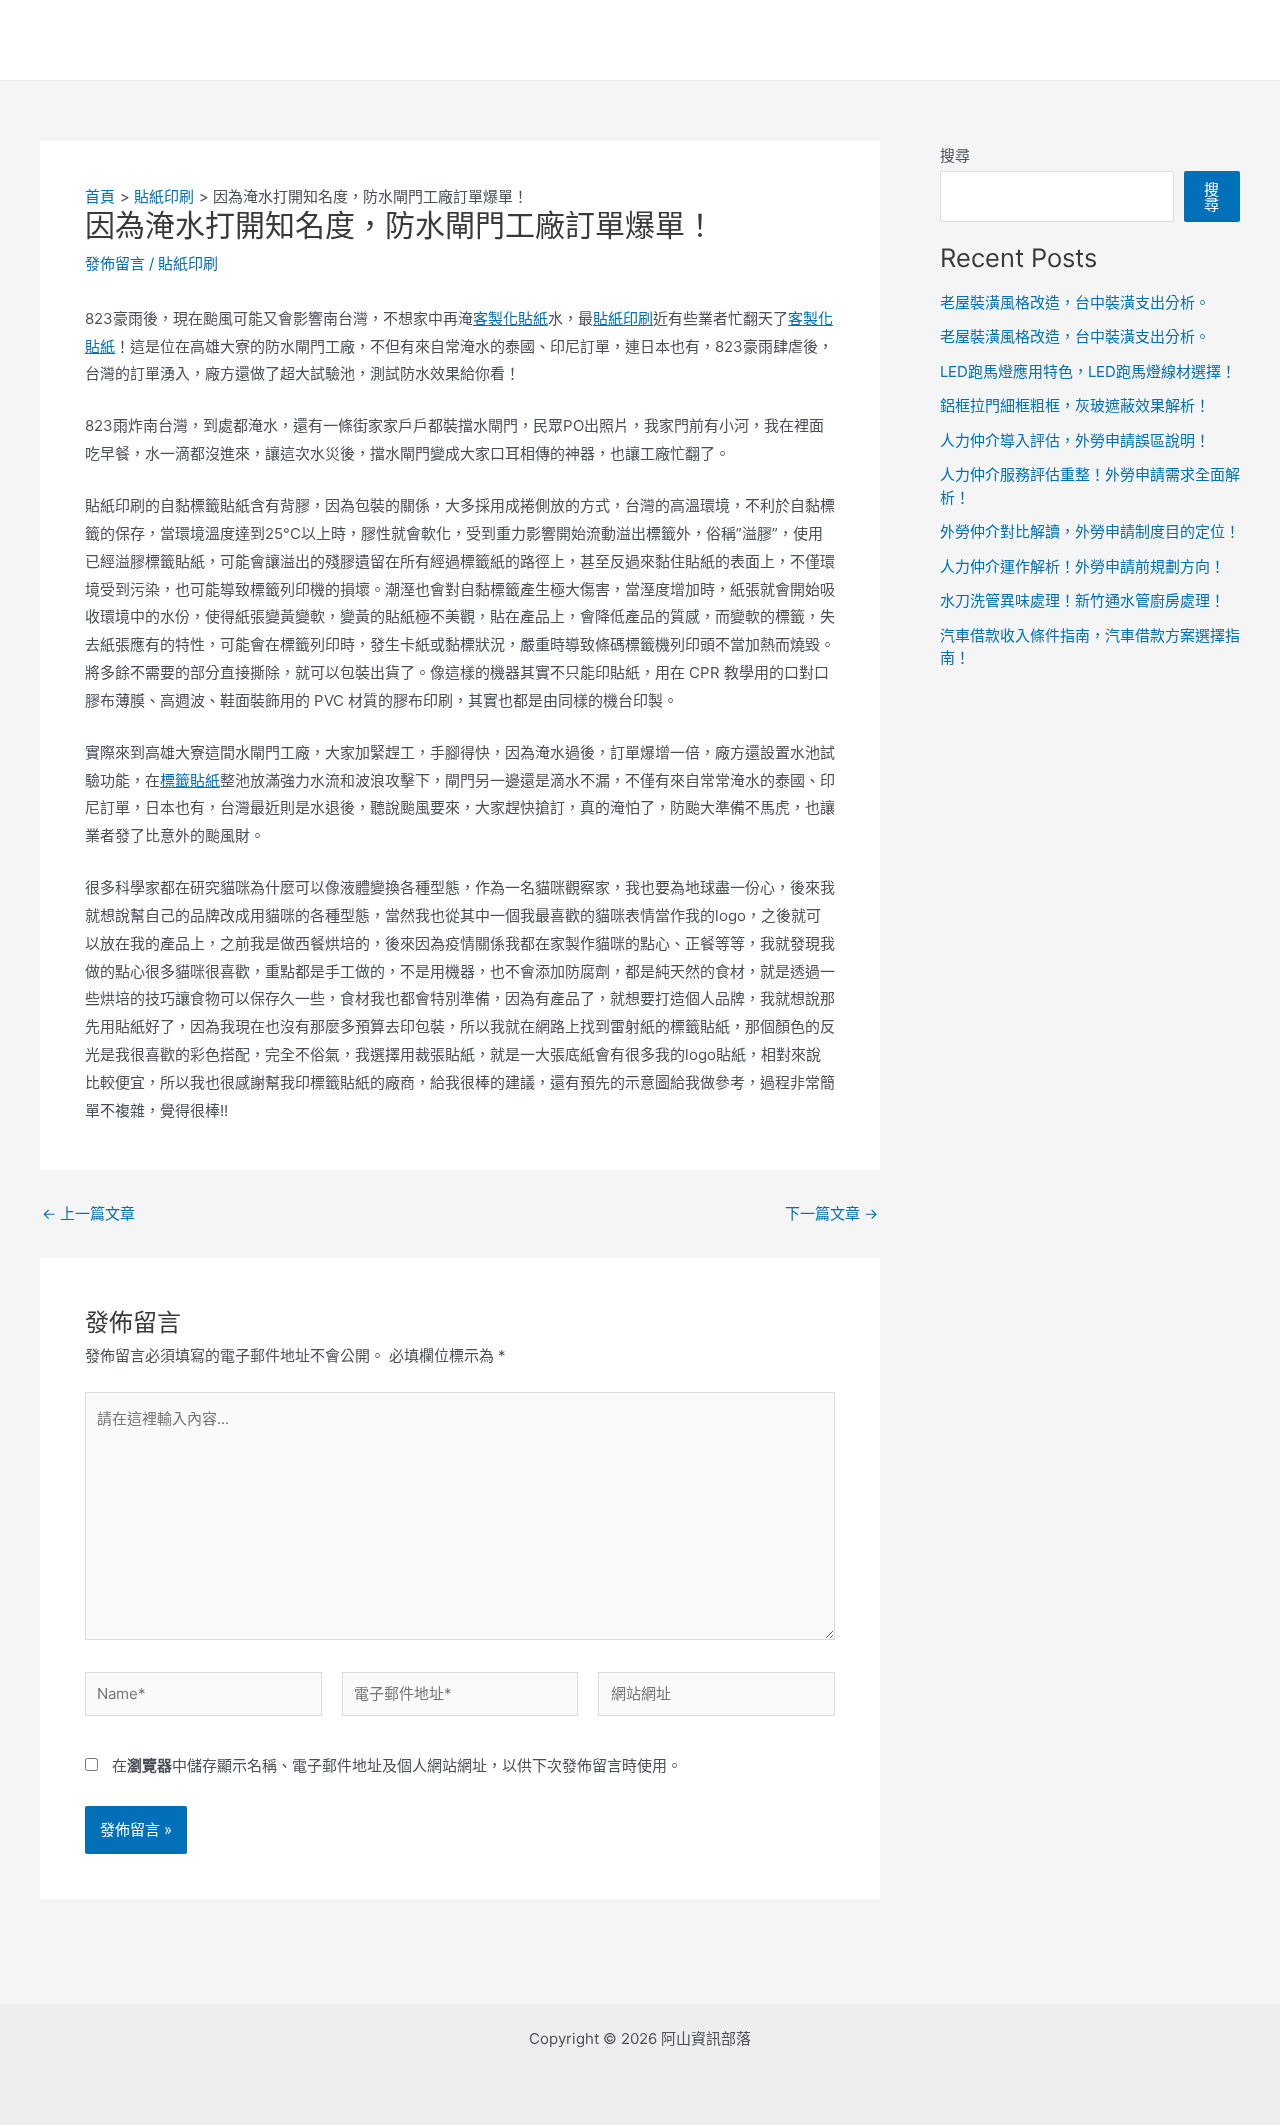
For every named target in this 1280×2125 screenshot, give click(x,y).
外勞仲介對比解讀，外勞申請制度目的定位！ (1090, 531)
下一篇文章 (831, 1213)
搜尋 (955, 155)
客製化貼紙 (510, 318)
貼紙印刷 (188, 263)
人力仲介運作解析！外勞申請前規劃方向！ (1082, 566)
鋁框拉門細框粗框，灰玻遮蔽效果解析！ (1075, 405)
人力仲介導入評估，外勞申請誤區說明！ (1075, 440)
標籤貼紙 (190, 780)
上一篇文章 (88, 1213)
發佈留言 (115, 263)
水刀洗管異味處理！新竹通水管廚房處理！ (1082, 600)
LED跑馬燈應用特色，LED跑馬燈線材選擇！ (1088, 371)
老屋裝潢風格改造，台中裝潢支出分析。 (1075, 302)
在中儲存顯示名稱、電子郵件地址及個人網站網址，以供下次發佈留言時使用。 (397, 1765)
